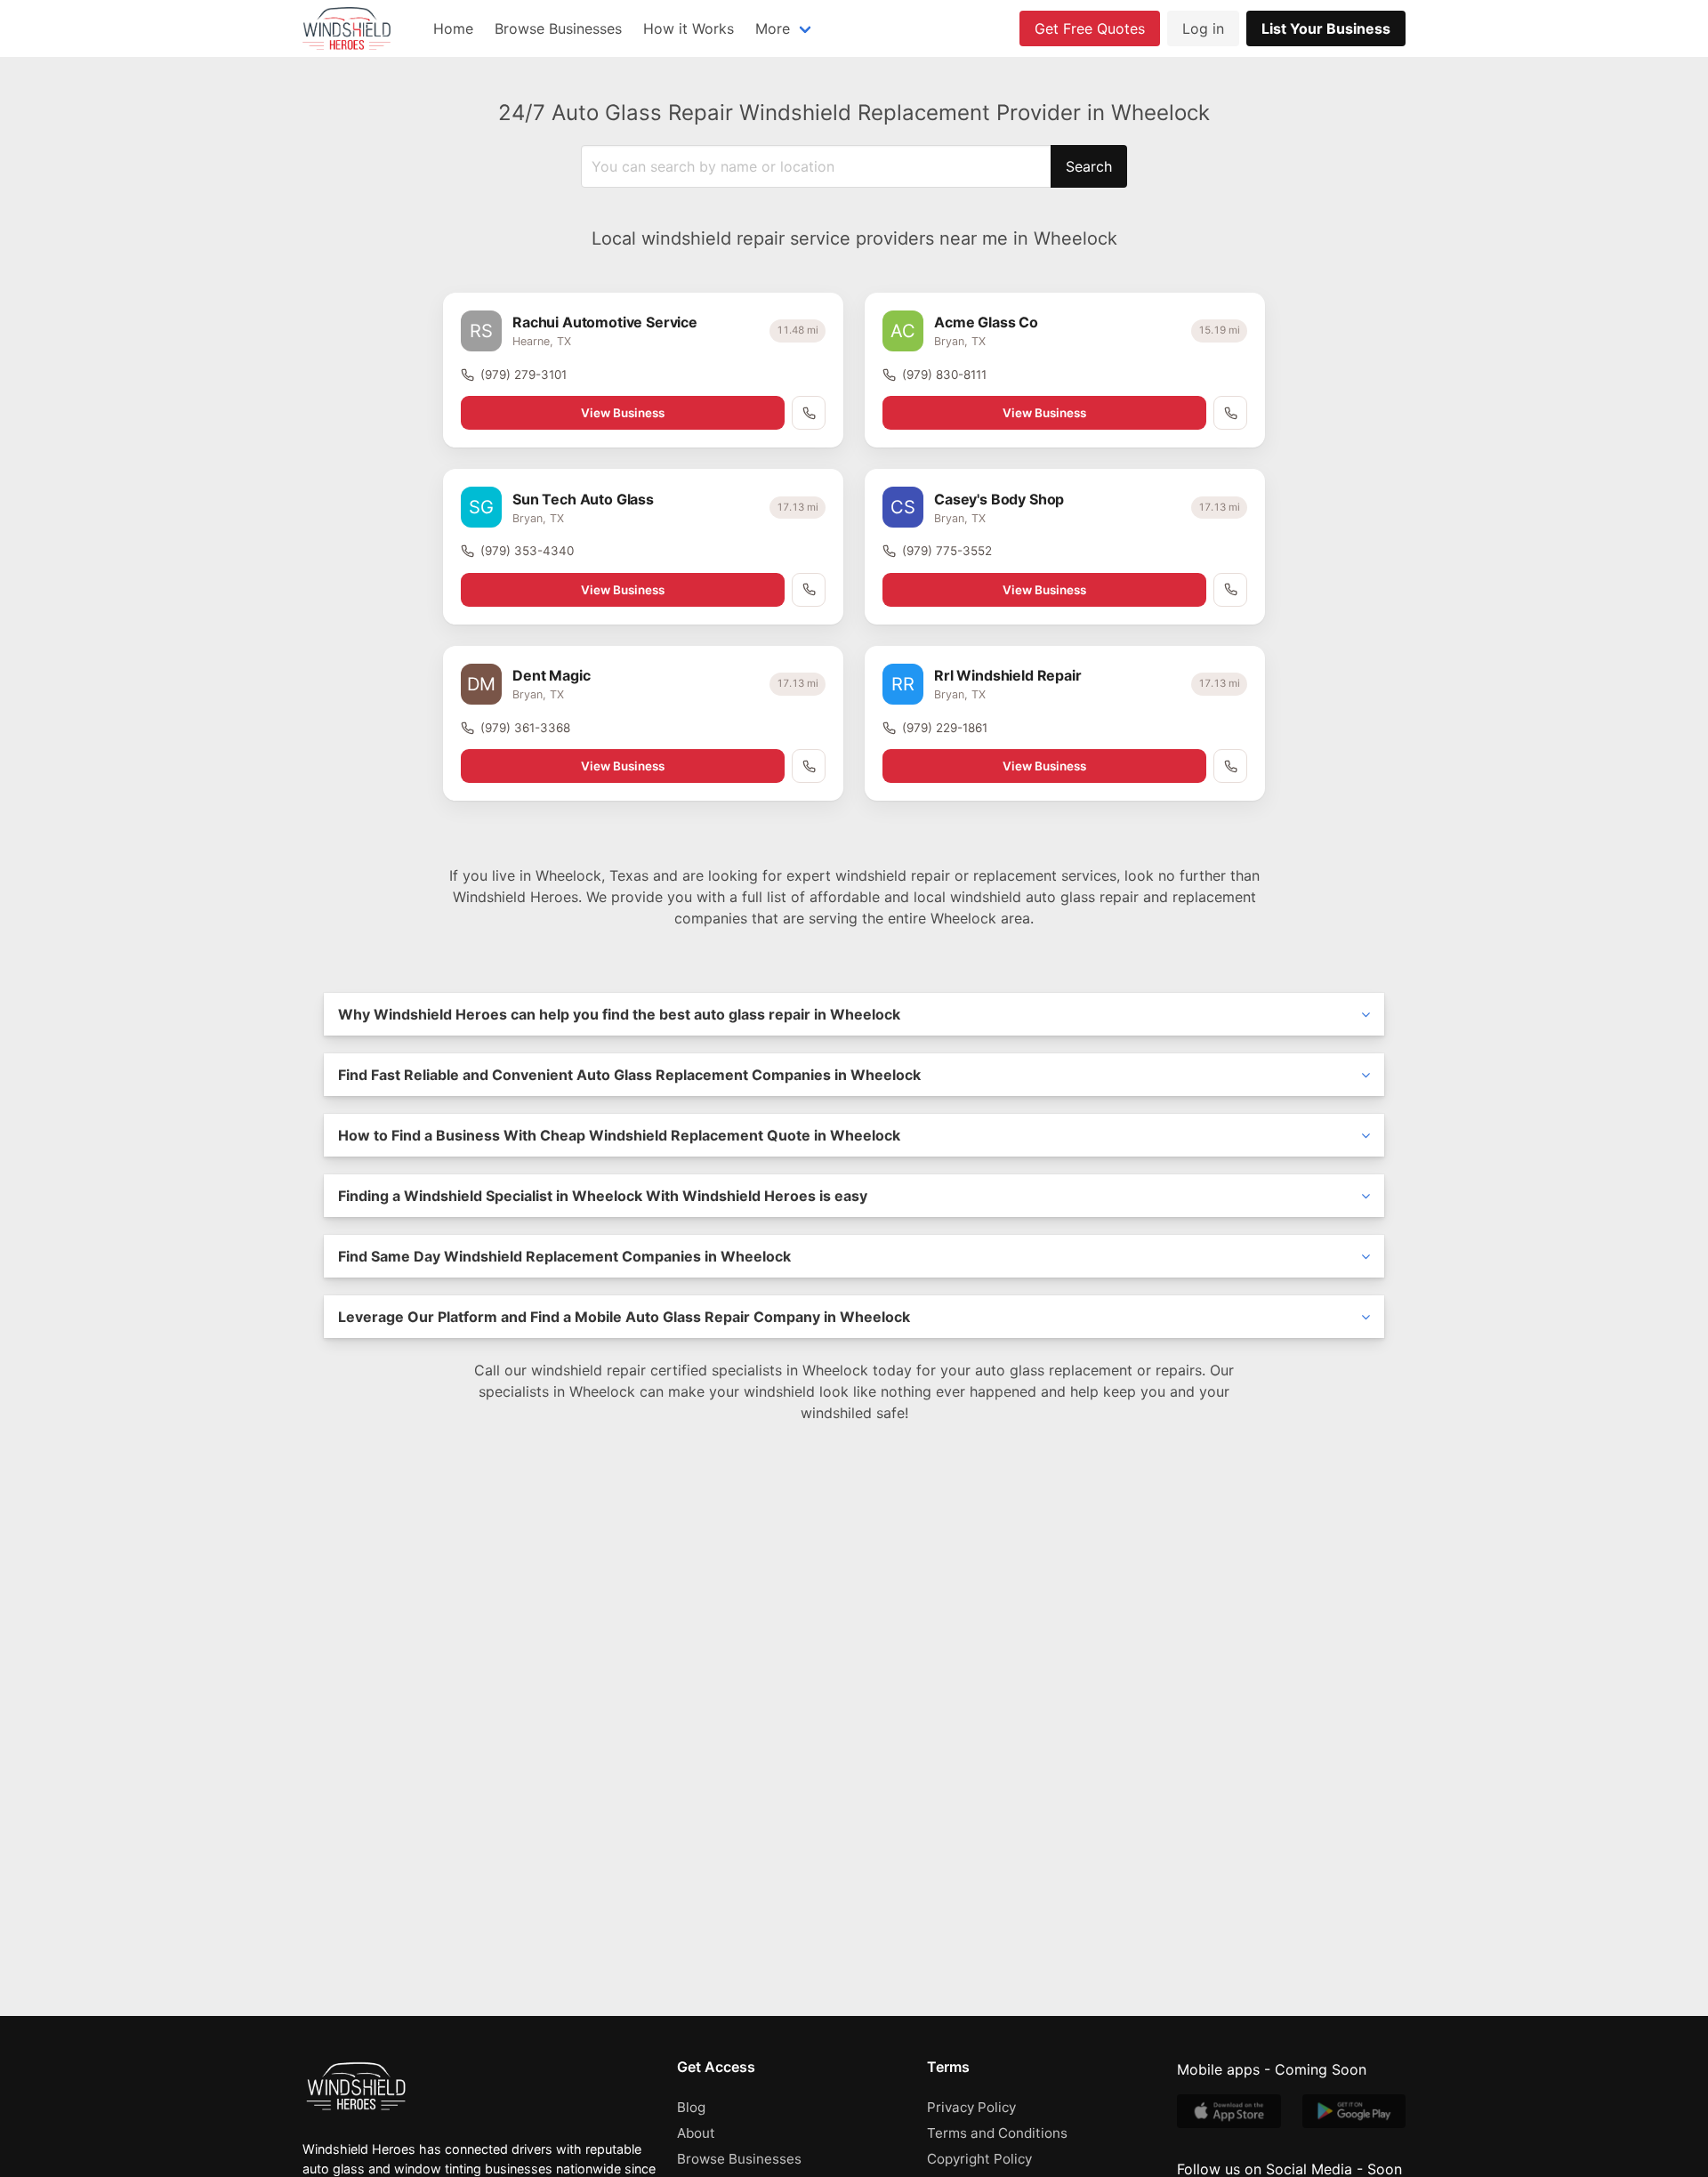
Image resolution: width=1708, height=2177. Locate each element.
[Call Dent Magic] (809, 766)
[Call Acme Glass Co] (1230, 413)
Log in (1203, 28)
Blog (691, 2107)
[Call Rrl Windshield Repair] (1230, 766)
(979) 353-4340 (527, 551)
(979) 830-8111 (944, 375)
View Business (623, 413)
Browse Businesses (558, 28)
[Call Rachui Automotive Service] (809, 413)
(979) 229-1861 (945, 728)
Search (1089, 166)
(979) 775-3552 (947, 551)
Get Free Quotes (1090, 28)
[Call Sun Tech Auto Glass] (809, 590)
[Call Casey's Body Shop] (1230, 590)
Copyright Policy (979, 2159)
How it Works (689, 28)
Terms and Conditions (997, 2133)
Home (453, 28)
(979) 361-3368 (525, 728)
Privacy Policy (971, 2107)
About (696, 2133)
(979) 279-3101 (524, 375)
